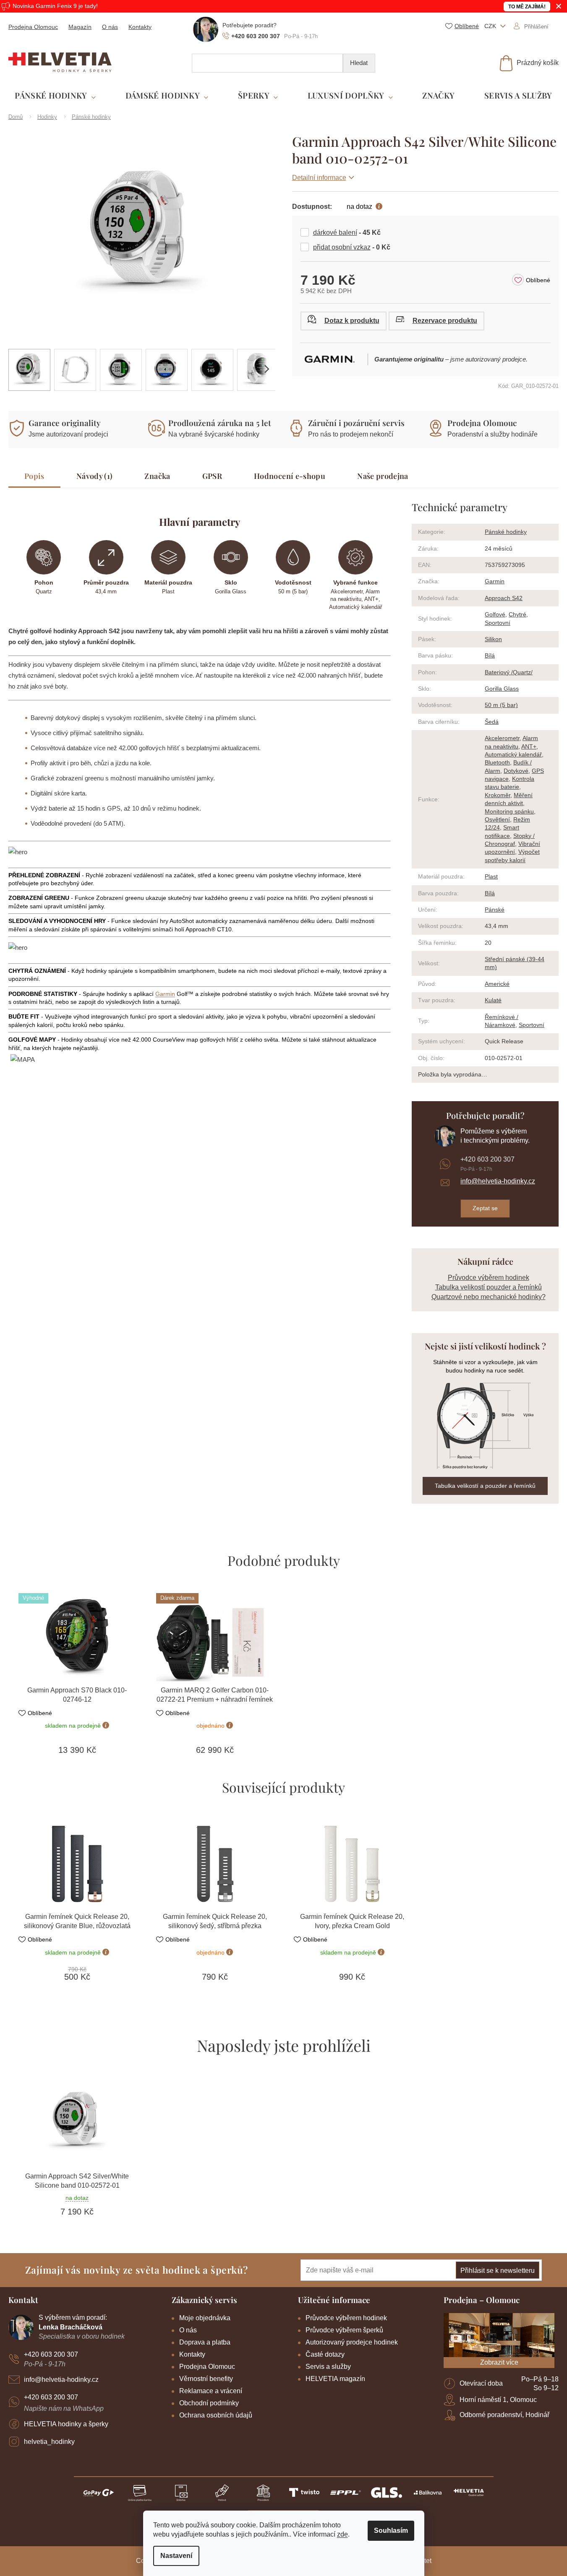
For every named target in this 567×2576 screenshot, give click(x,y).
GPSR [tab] (212, 476)
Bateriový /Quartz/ (509, 672)
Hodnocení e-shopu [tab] (290, 476)
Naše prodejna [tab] (383, 476)
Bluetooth (497, 762)
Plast (491, 876)
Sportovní (498, 623)
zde (342, 2534)
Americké (497, 984)
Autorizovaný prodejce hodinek (352, 2342)
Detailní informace (319, 178)
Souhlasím (391, 2531)
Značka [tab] (157, 476)
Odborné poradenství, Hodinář (504, 2415)
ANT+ (529, 746)
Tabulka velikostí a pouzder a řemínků (485, 1486)
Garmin (165, 994)
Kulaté (493, 1000)
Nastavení (176, 2556)
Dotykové (516, 771)
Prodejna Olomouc (33, 27)
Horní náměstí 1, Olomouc (498, 2400)
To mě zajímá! (527, 7)
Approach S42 (504, 598)
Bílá (490, 655)
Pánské (495, 910)
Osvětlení (497, 819)
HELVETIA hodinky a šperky (66, 2424)
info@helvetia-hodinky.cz (498, 1181)
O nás (110, 27)
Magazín (80, 27)
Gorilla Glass (502, 689)
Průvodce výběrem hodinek (489, 1278)
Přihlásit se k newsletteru (498, 2271)
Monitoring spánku (509, 811)
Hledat (359, 63)
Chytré (517, 614)
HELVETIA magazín (335, 2379)
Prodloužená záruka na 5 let (220, 423)
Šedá (492, 722)
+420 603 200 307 (487, 1159)
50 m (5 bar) (501, 705)
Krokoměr (498, 795)
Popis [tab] (34, 476)
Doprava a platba (205, 2342)
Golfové (495, 614)
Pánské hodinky (506, 532)
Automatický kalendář (513, 754)
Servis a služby (328, 2367)
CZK (491, 26)
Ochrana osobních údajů (216, 2415)
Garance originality (65, 423)
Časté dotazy (325, 2354)
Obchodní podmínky (209, 2403)
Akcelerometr (502, 738)
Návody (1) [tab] (95, 476)
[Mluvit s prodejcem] (344, 321)
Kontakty (140, 27)
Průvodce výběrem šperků (344, 2330)
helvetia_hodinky (49, 2442)
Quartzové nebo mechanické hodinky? (489, 1297)
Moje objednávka (205, 2318)
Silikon (493, 639)
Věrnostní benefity (206, 2379)
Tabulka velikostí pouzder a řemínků (489, 1287)
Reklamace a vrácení (211, 2391)
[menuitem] (55, 96)
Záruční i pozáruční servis (356, 423)
